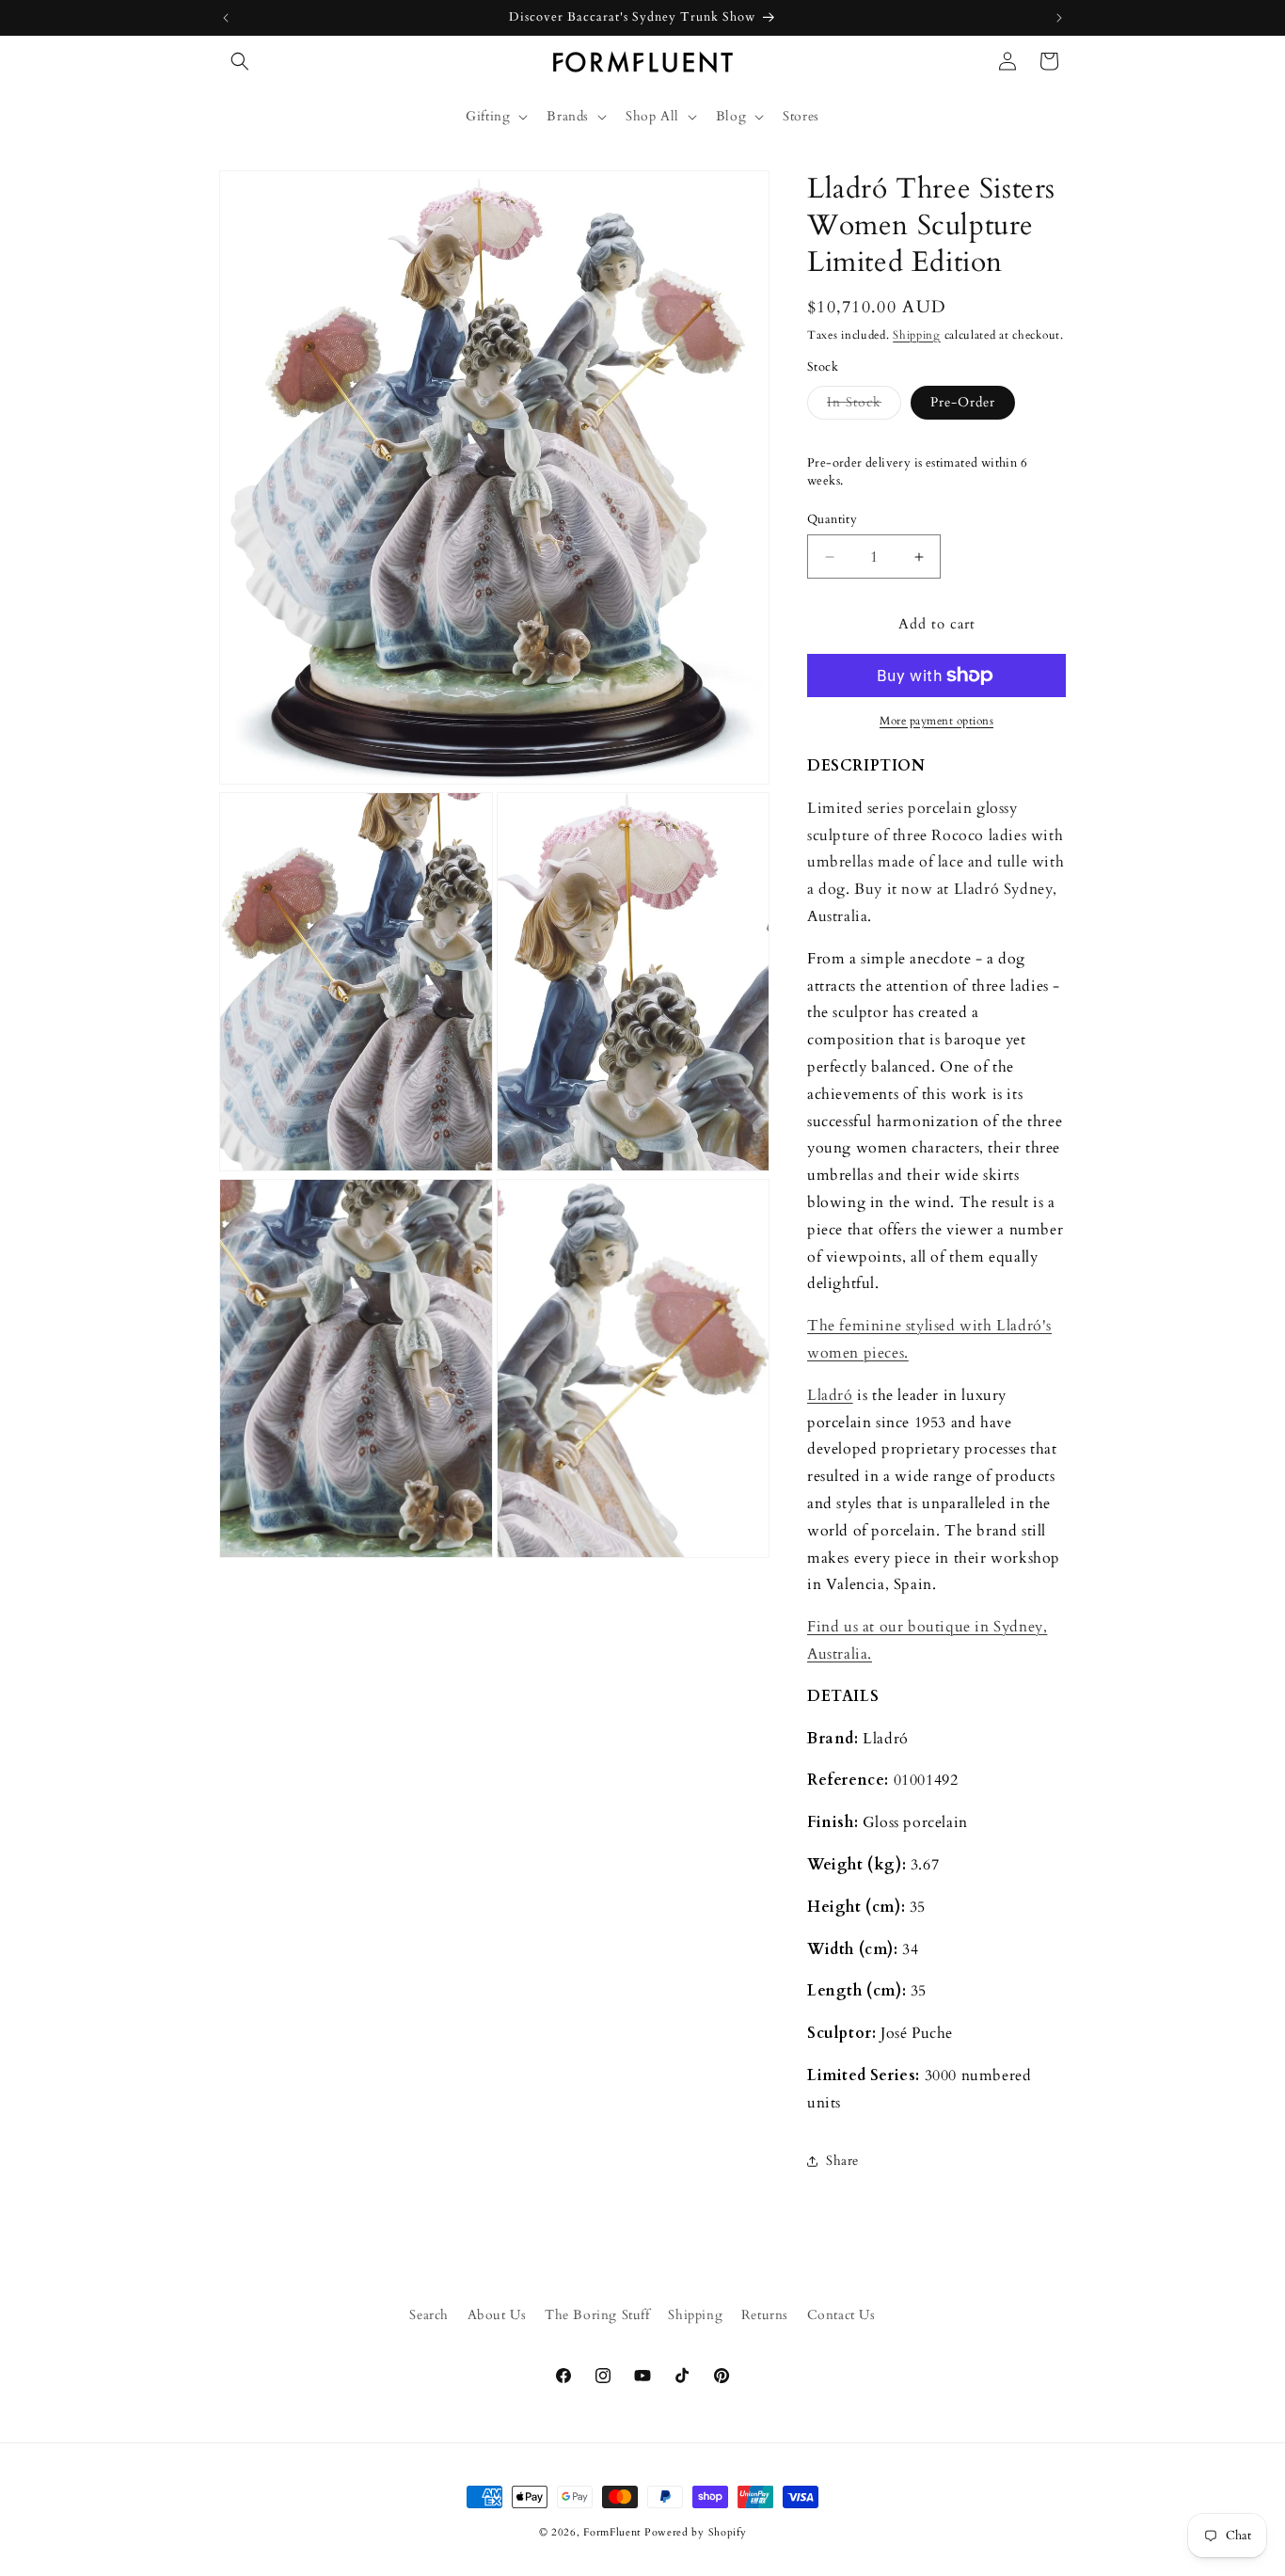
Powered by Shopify (696, 2532)
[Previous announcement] (226, 18)
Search (429, 2315)
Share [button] (842, 2161)
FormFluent (612, 2532)
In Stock (864, 406)
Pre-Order (963, 402)
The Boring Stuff (597, 2315)
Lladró (830, 1395)
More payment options (936, 721)
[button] (240, 61)
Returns (765, 2315)
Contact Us (841, 2315)
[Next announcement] (1059, 18)
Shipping (917, 335)
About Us (497, 2315)
